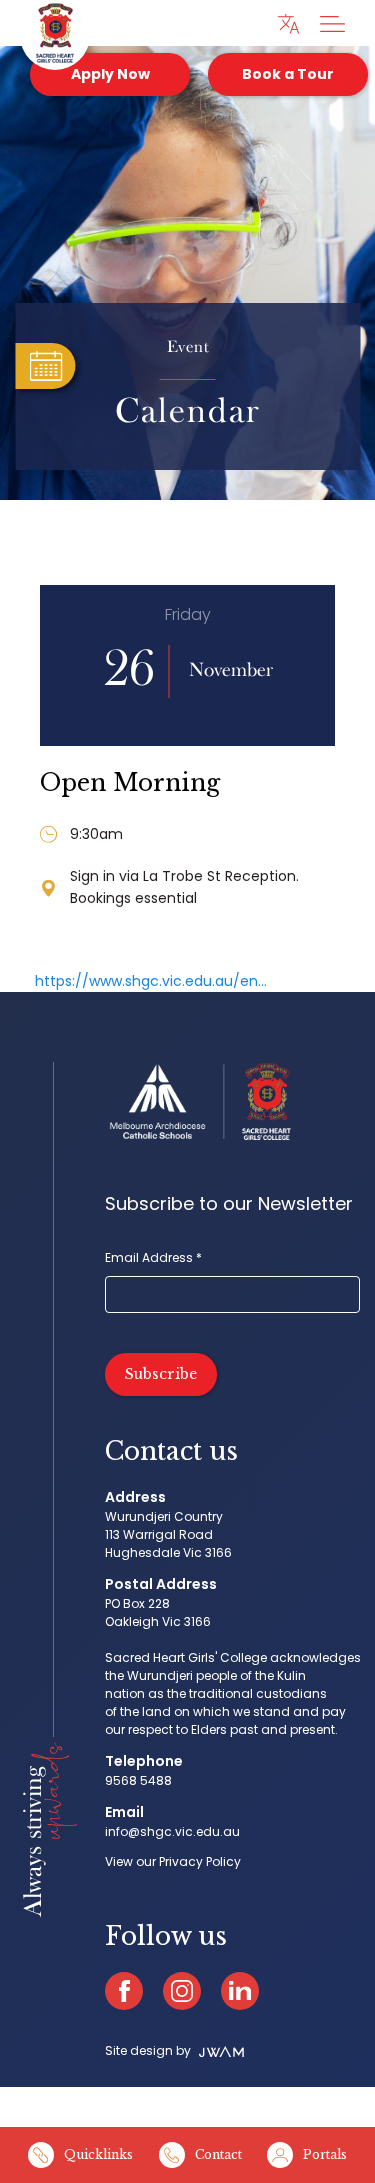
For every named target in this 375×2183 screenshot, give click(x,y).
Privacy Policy (200, 1861)
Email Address (153, 1257)
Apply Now (110, 74)
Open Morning (130, 783)
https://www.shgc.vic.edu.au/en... (151, 981)
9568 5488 (138, 1780)
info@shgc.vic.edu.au (172, 1831)
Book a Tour (288, 74)
